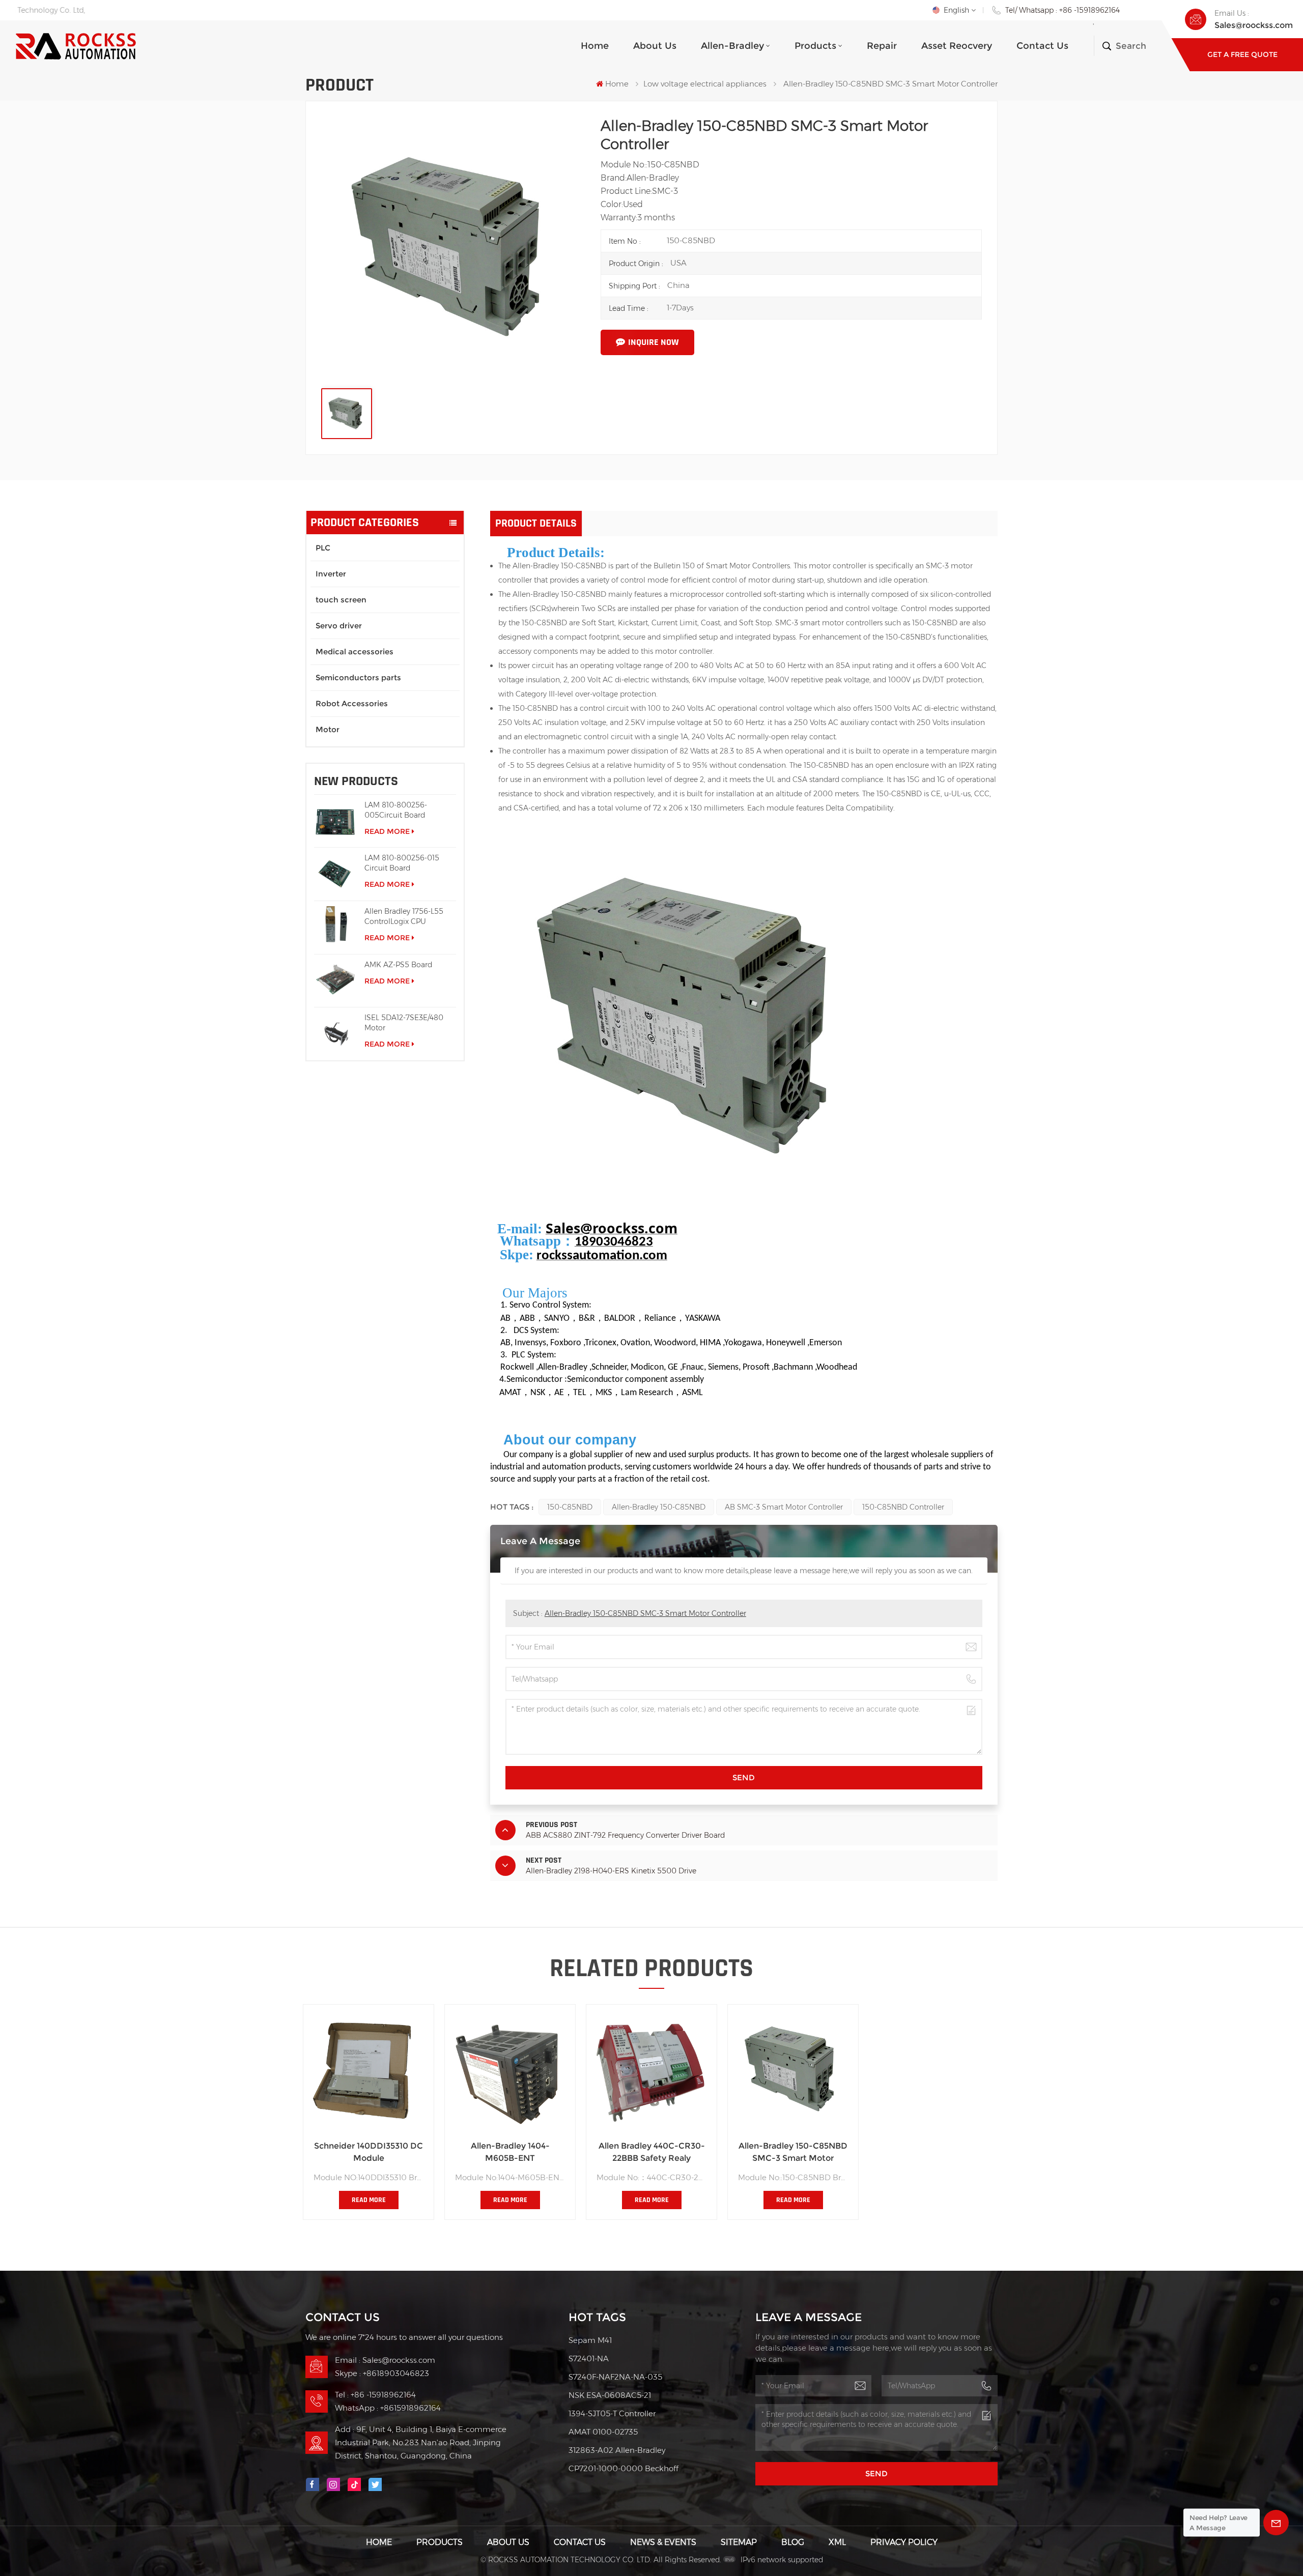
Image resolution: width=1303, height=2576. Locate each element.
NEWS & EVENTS (663, 2542)
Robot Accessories (352, 703)
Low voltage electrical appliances (705, 84)
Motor (328, 729)
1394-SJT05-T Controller (612, 2413)
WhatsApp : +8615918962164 (388, 2408)
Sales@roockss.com (1254, 25)
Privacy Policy (904, 2542)
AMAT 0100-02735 (603, 2432)
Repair (882, 46)
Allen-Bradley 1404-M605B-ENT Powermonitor (510, 2153)
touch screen (341, 600)
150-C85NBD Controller (903, 1507)
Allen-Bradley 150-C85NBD (659, 1507)
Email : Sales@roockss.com (385, 2360)
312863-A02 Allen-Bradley (617, 2450)
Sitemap (739, 2542)
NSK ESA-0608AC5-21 (610, 2395)
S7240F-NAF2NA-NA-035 (615, 2377)
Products (440, 2542)
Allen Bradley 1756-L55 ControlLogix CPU (404, 916)
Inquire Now (654, 342)
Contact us (1042, 46)
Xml (837, 2542)
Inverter (331, 574)
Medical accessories (355, 652)
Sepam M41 (590, 2340)
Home (595, 46)
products (815, 46)
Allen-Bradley (732, 46)
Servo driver (339, 626)
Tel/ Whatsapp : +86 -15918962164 (1063, 10)
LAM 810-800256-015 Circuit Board (402, 863)
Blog (793, 2542)
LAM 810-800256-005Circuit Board (396, 810)
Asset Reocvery (957, 46)
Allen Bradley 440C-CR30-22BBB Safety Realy (652, 2152)
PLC (323, 548)
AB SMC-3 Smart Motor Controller (784, 1507)
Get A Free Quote (1242, 54)
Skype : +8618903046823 (382, 2373)
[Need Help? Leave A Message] (1276, 2523)
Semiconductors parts (358, 677)
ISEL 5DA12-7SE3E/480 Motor (404, 1023)
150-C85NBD (570, 1507)
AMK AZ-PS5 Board (398, 965)
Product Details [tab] (536, 524)
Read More (387, 831)
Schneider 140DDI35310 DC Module (369, 2152)
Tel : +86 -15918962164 (375, 2395)
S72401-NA (589, 2358)
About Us (655, 46)
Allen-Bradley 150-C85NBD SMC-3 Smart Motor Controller (645, 1613)
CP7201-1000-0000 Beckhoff (624, 2468)
